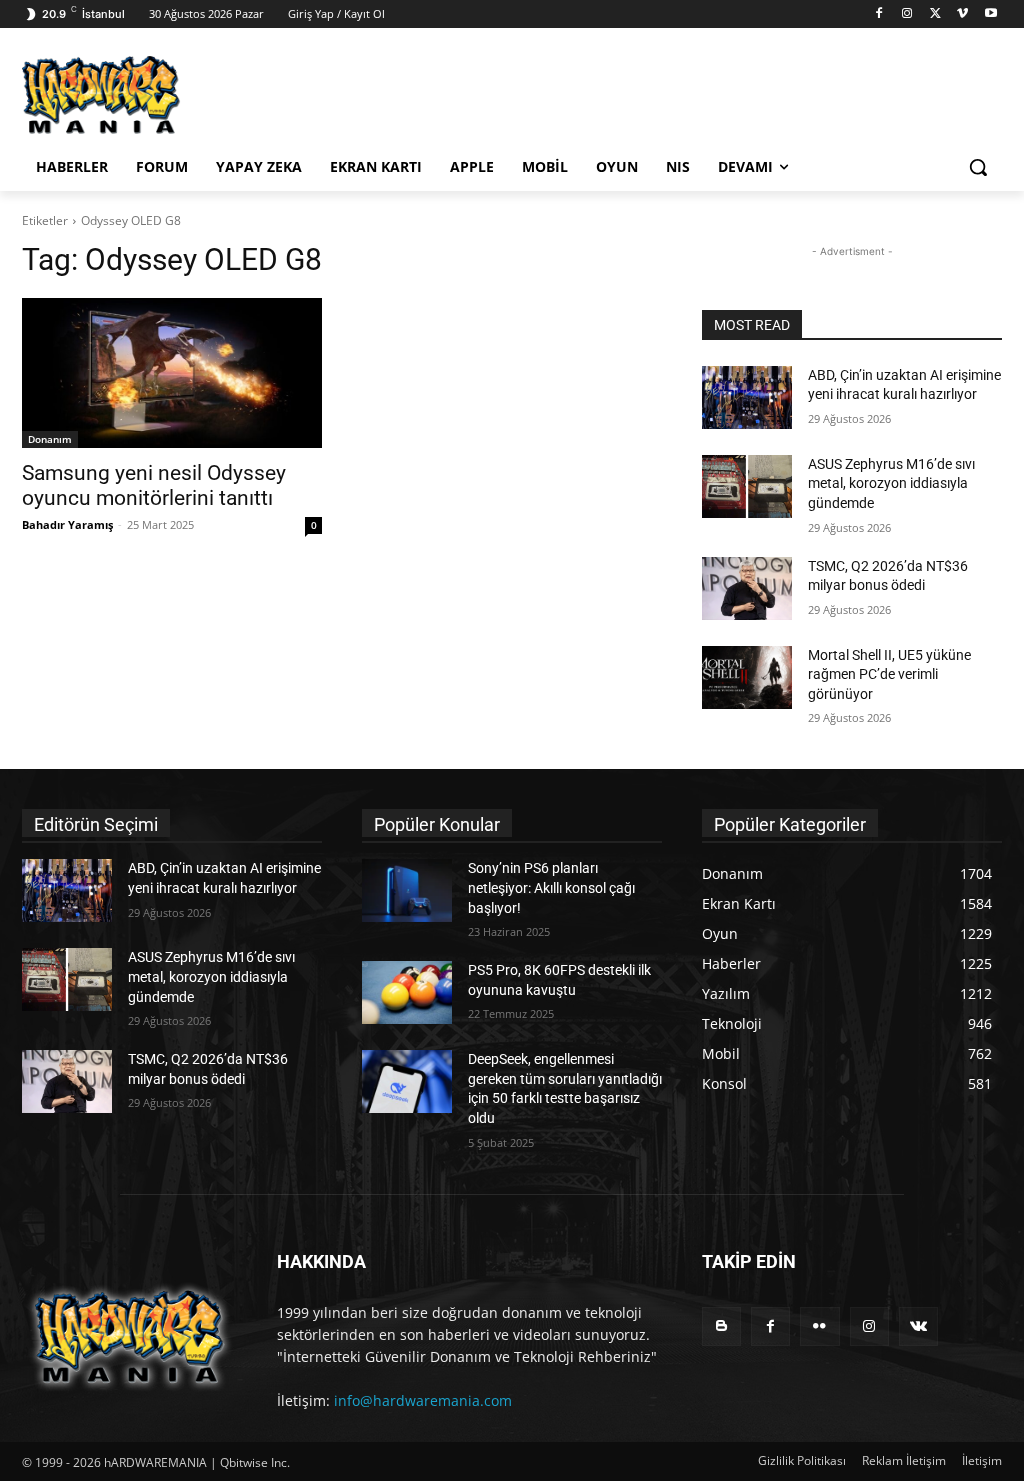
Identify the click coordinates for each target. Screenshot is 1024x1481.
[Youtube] (990, 14)
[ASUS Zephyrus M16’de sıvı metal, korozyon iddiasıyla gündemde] (747, 486)
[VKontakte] (918, 1326)
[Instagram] (907, 14)
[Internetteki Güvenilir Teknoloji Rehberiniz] (139, 95)
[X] (935, 14)
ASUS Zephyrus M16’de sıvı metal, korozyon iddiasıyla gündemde (891, 483)
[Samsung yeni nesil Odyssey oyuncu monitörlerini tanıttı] (172, 373)
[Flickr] (819, 1326)
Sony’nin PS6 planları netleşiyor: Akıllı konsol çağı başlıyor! (551, 887)
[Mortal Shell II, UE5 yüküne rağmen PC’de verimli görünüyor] (747, 677)
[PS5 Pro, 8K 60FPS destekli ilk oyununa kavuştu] (407, 992)
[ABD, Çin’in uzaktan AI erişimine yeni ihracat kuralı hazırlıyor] (747, 397)
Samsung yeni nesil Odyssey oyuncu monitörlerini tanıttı (154, 485)
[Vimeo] (962, 14)
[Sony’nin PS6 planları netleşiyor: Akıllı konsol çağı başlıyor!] (407, 890)
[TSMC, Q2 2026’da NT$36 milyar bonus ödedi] (747, 588)
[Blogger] (721, 1326)
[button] (978, 167)
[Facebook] (879, 14)
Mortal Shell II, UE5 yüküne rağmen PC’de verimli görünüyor (889, 674)
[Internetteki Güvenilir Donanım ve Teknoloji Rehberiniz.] (129, 1337)
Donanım (50, 439)
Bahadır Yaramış (67, 524)
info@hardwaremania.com (423, 1400)
